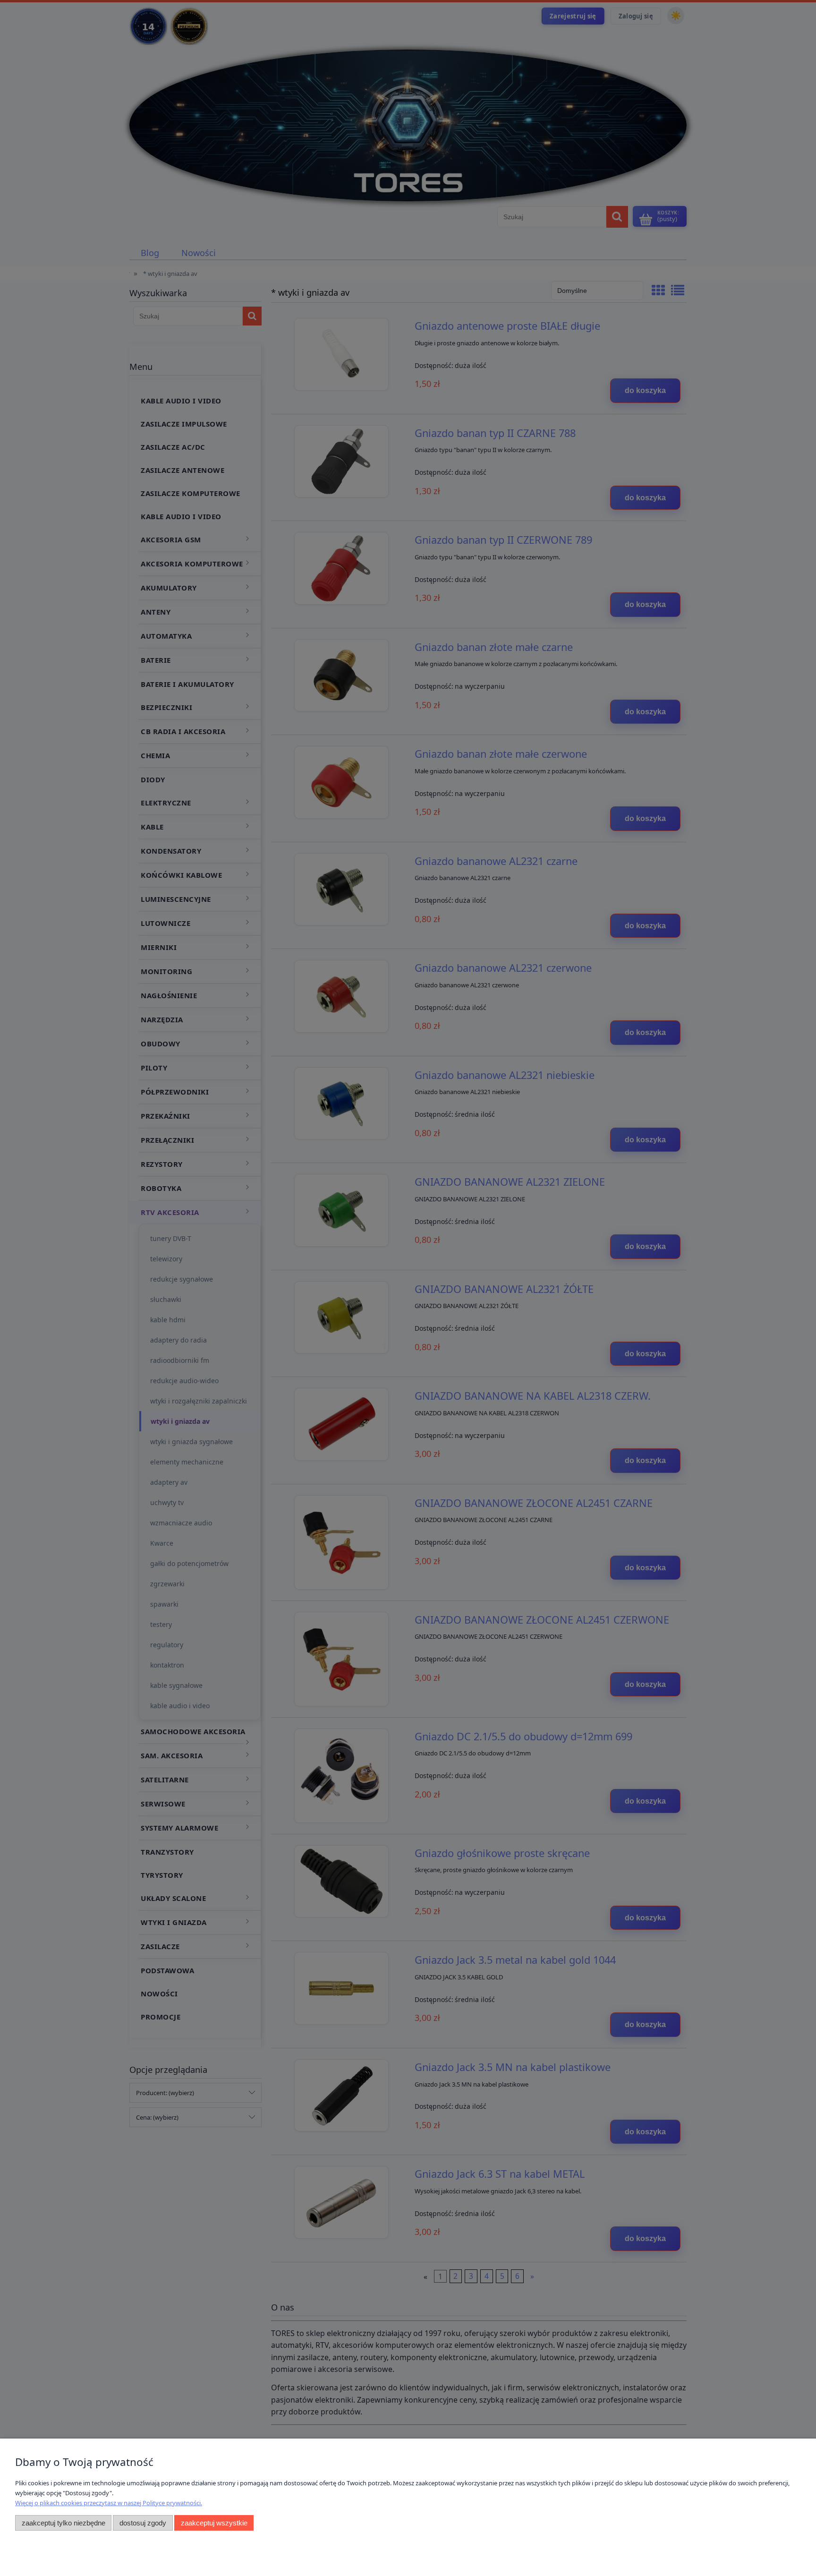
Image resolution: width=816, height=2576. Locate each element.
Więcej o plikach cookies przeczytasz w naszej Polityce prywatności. (109, 2503)
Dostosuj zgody (143, 2523)
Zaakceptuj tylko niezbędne (64, 2523)
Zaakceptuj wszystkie (214, 2523)
